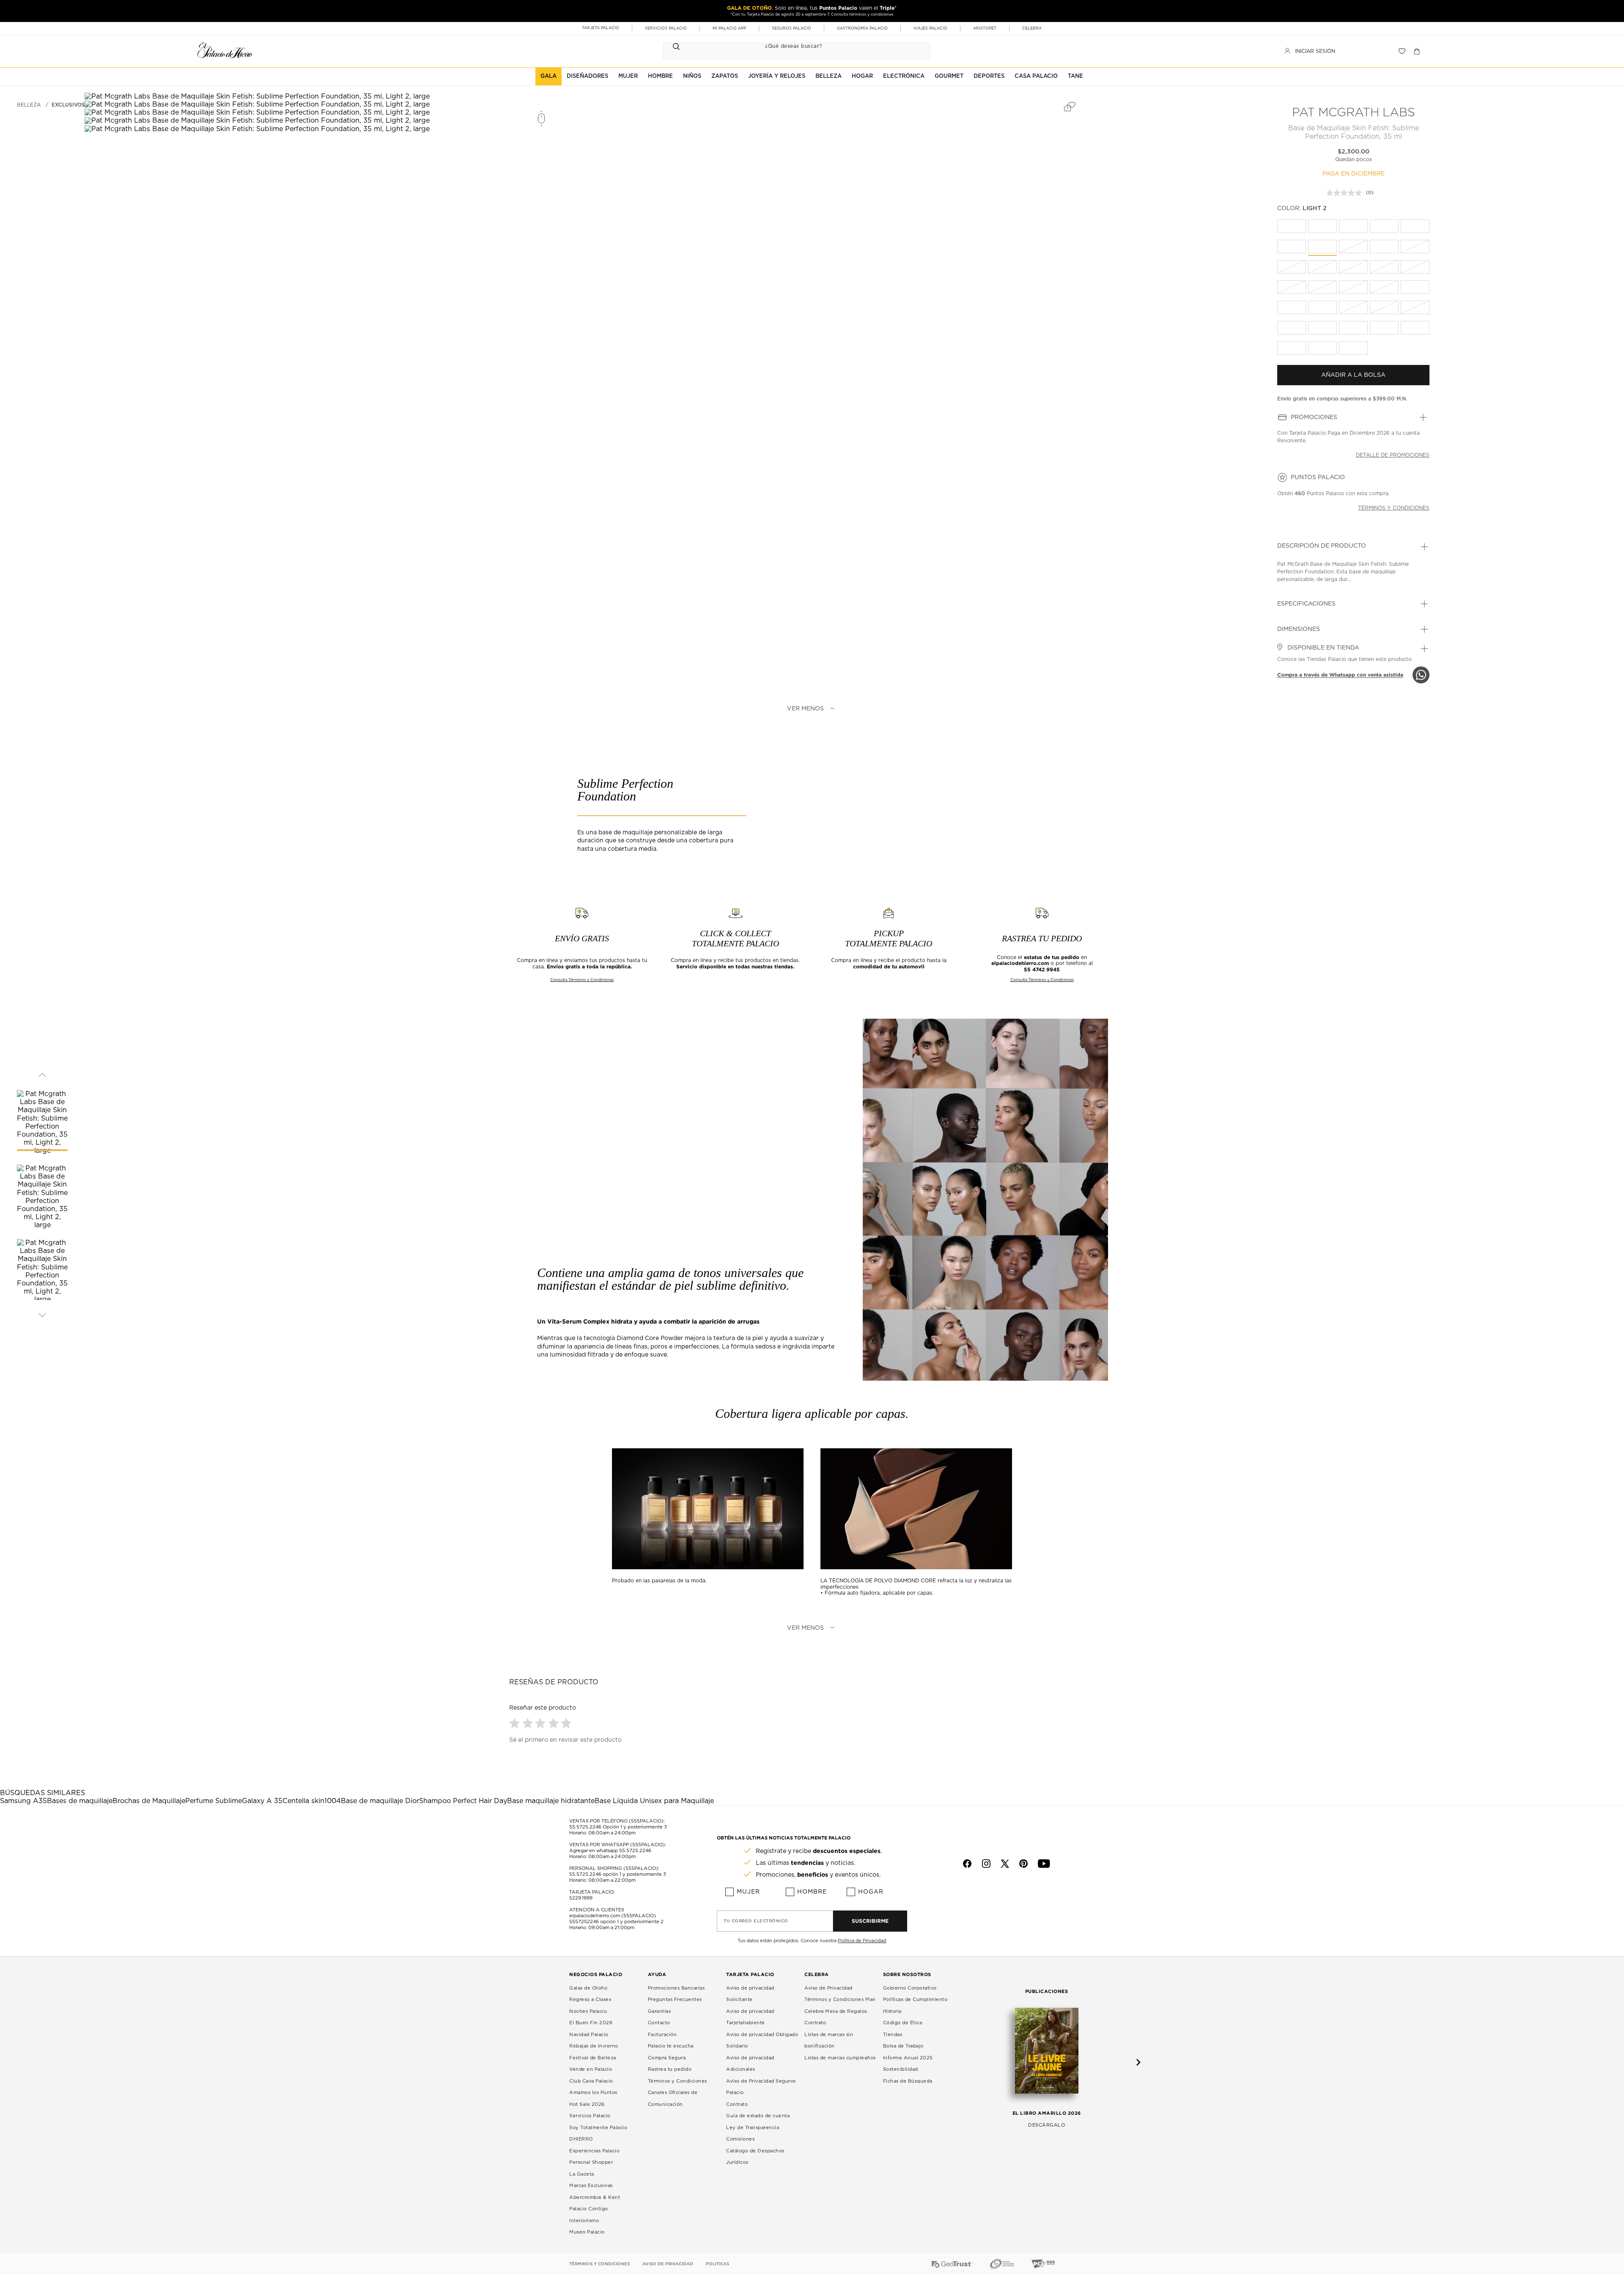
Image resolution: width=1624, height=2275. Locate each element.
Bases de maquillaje (80, 1801)
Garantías (660, 2011)
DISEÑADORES (587, 76)
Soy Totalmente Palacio (598, 2128)
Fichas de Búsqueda (908, 2081)
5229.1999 (581, 1898)
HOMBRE (660, 76)
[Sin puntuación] (1346, 193)
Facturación (662, 2035)
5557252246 (584, 1922)
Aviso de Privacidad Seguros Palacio (761, 2087)
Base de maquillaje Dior (380, 1801)
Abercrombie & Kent (595, 2197)
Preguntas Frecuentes (675, 2000)
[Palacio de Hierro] (225, 50)
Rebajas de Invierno (594, 2046)
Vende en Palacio (591, 2069)
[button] (516, 1723)
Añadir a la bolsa (1353, 375)
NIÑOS (692, 76)
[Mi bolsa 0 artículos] (1418, 51)
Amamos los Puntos (593, 2093)
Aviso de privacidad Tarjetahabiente (750, 2017)
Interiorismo (584, 2221)
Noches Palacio (588, 2011)
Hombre (812, 1892)
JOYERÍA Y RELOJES (777, 76)
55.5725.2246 (585, 1827)
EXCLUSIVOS (68, 105)
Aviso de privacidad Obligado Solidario (762, 2041)
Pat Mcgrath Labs (1354, 113)
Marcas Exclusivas (591, 2186)
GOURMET (949, 76)
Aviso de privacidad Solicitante (750, 1994)
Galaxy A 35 (262, 1801)
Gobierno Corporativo (910, 1988)
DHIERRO (581, 2139)
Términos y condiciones (1394, 508)
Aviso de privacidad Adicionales (750, 2064)
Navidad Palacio (589, 2035)
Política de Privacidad (862, 1941)
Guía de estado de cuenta (758, 2116)
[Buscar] (676, 46)
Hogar (871, 1892)
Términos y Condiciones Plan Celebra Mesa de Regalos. (840, 2005)
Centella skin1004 (312, 1801)
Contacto (659, 2023)
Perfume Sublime (214, 1801)
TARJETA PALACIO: (592, 1892)
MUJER (628, 76)
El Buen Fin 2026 (591, 2023)
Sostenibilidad (901, 2069)
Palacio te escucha (671, 2046)
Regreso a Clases (590, 2000)
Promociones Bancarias (676, 1988)
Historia (892, 2011)
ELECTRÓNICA (904, 76)
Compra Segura (667, 2058)
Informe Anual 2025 (908, 2058)
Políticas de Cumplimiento (915, 2000)
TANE (1075, 76)
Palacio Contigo (589, 2209)
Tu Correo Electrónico (756, 1921)
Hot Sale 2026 (587, 2104)
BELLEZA (828, 76)
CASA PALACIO (1036, 76)
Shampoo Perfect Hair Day (463, 1801)
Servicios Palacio (590, 2116)
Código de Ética (903, 2023)
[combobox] (788, 46)
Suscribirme (870, 1921)
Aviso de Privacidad (828, 1988)
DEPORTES (989, 76)
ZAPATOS (725, 76)
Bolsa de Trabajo (903, 2046)
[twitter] (1005, 1864)
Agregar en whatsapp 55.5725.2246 (610, 1851)
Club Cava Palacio (591, 2081)
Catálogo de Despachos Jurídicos (755, 2157)
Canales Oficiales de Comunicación (673, 2098)
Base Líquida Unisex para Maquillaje (654, 1801)
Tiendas (893, 2035)
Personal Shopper (591, 2162)
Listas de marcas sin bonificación (829, 2041)
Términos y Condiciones (678, 2081)
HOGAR (862, 76)
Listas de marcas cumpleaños (840, 2058)
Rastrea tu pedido (670, 2069)
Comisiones (740, 2139)
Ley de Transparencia (753, 2128)
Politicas (717, 2264)
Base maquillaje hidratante (551, 1801)
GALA (549, 76)
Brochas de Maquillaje (149, 1801)
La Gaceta (582, 2174)
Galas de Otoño (588, 1988)
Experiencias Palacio (594, 2151)
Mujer (748, 1892)
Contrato (737, 2104)
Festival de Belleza (593, 2058)
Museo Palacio (587, 2232)
